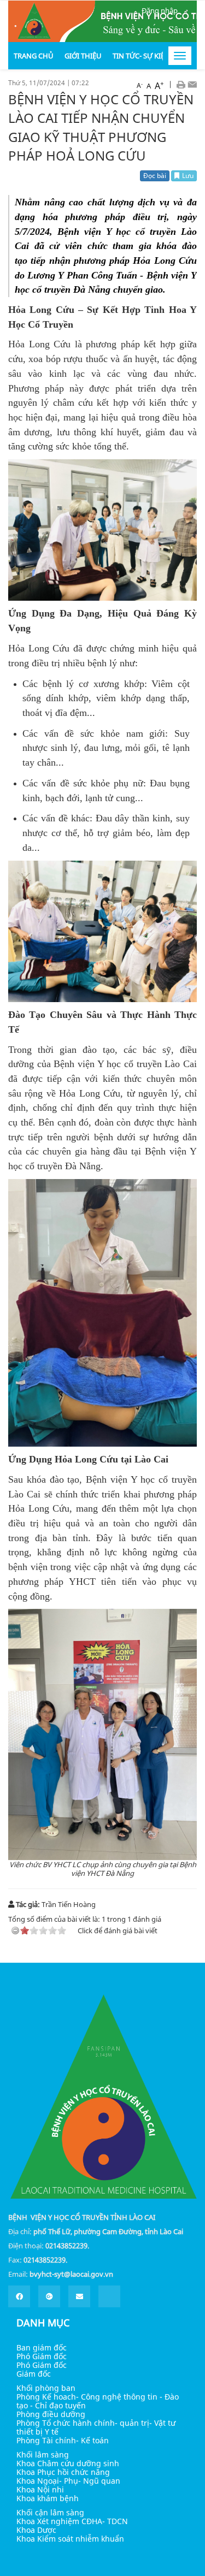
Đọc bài (155, 176)
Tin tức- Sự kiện (141, 56)
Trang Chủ (34, 56)
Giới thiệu (83, 56)
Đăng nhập (160, 10)
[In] (181, 84)
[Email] (192, 84)
